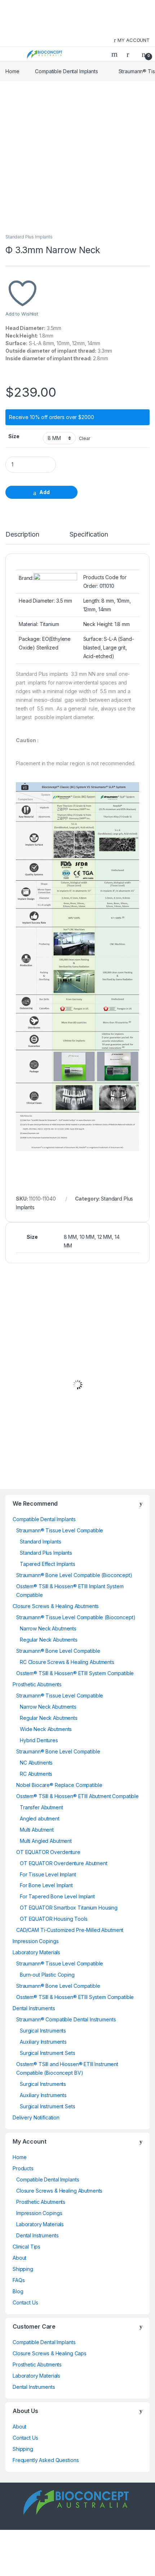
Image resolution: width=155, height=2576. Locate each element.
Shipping (23, 2269)
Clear (85, 438)
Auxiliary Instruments (43, 2042)
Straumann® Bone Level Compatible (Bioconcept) (74, 1575)
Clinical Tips (26, 2247)
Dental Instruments (34, 2008)
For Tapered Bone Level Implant (57, 1896)
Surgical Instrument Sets (48, 2053)
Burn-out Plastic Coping (47, 1975)
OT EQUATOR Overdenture (48, 1852)
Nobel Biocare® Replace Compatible (59, 1785)
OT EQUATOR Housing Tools (54, 1919)
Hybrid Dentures (39, 1740)
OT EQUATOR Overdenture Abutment (64, 1863)
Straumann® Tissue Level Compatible (60, 1530)
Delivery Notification (36, 2117)
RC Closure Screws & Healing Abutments (67, 1662)
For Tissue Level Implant (48, 1874)
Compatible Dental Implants (66, 71)
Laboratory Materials (36, 1952)
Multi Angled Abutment (46, 1841)
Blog (18, 2291)
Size (14, 436)
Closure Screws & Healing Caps (50, 2353)
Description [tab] (22, 535)
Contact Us (25, 2302)
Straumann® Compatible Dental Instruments (66, 2019)
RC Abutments (36, 1774)
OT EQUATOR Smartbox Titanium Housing (69, 1908)
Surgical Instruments (43, 2031)
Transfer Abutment (41, 1807)
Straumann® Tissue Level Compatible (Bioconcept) (76, 1617)
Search (115, 54)
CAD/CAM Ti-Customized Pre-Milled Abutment (70, 1930)
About (19, 2258)
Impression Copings (36, 1941)
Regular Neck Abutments (49, 1640)
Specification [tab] (89, 535)
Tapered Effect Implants (48, 1564)
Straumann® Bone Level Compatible (58, 1651)
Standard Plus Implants (29, 237)
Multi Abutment (37, 1830)
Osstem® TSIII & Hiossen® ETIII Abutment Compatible (77, 1796)
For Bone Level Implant (46, 1885)
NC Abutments (36, 1763)
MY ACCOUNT (134, 40)
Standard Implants (41, 1542)
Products (23, 2168)
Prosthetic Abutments (37, 1684)
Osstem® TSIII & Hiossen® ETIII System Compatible (75, 1673)
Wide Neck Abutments (46, 1729)
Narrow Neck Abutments (48, 1628)
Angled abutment (40, 1818)
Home (12, 71)
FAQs (19, 2280)
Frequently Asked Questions (46, 2460)
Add (45, 492)
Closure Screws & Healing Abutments (56, 1606)
